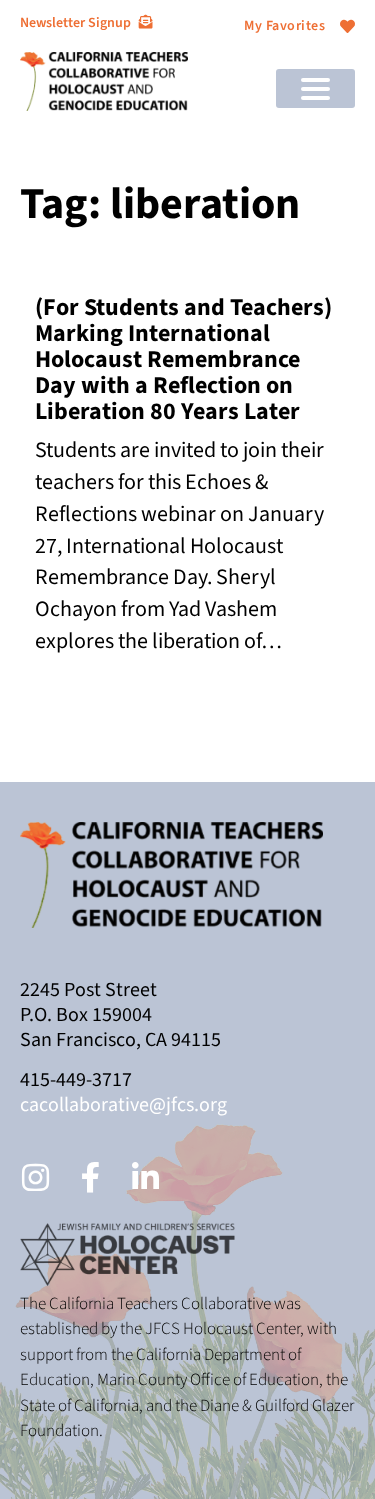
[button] (315, 88)
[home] (104, 80)
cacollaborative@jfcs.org (123, 1105)
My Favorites (284, 26)
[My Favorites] (347, 26)
